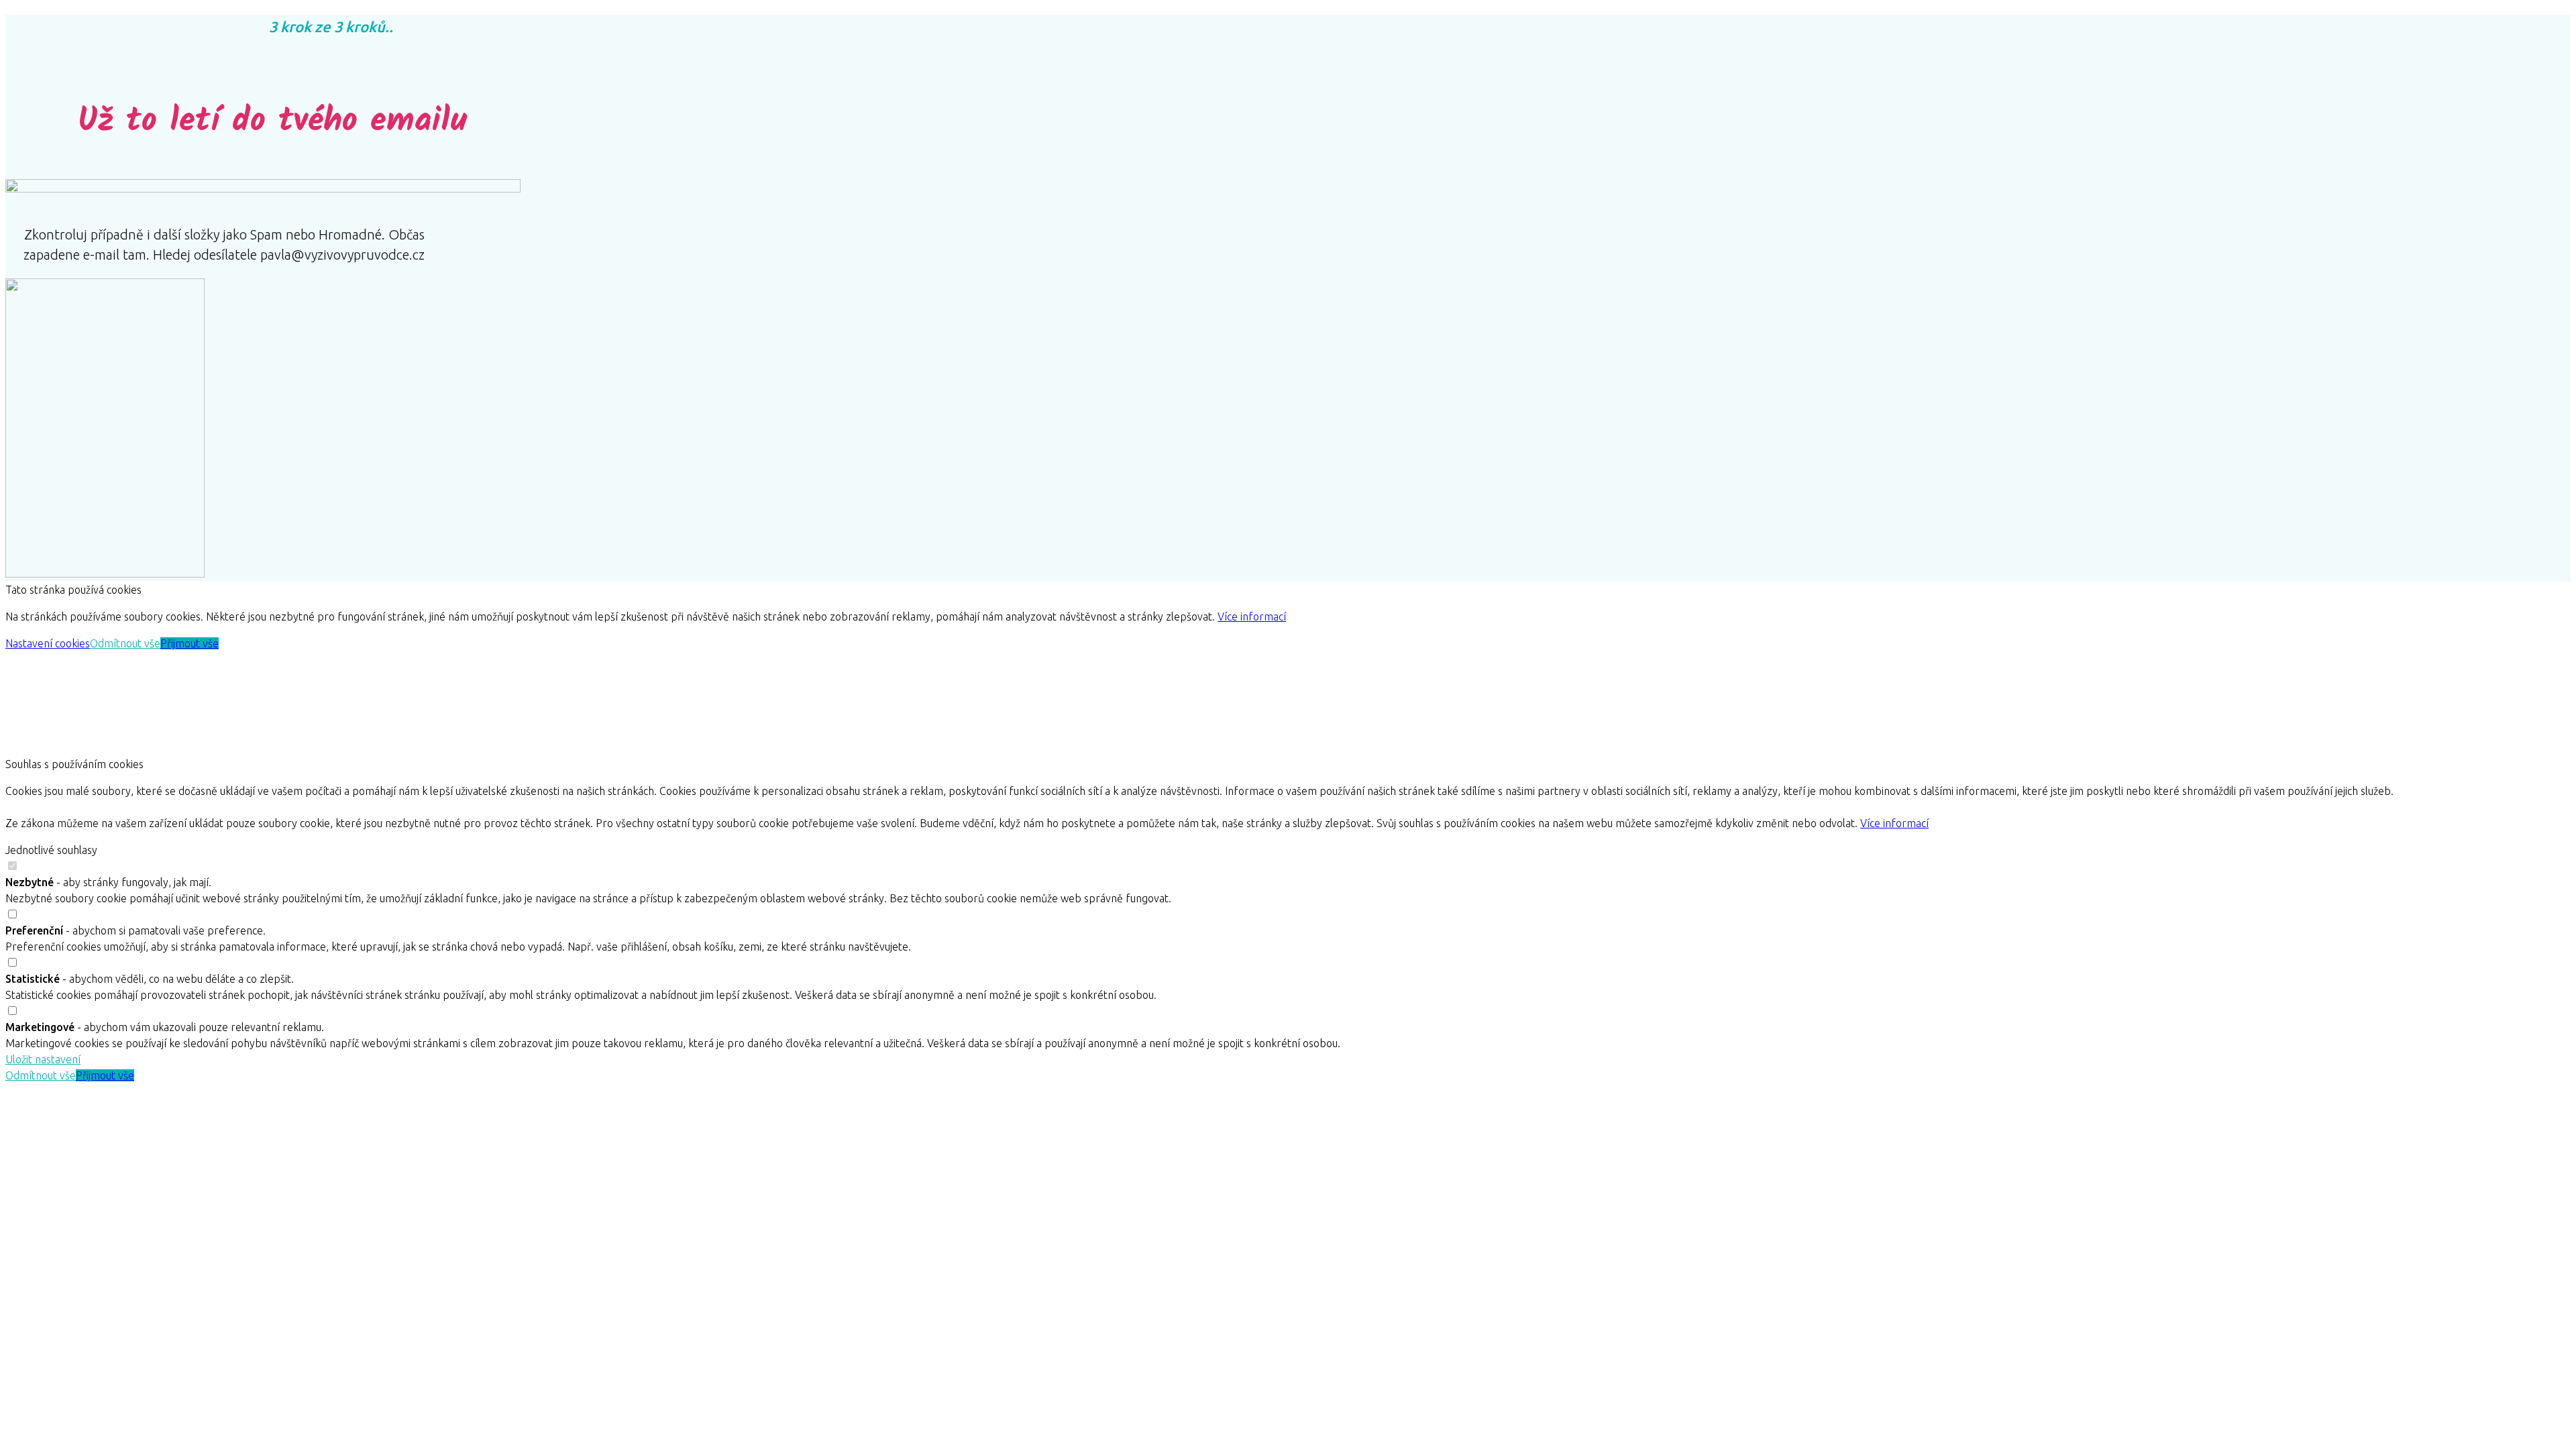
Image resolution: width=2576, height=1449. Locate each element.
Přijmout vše (190, 643)
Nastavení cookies (48, 643)
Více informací (1252, 616)
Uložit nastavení (43, 1059)
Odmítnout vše (125, 643)
